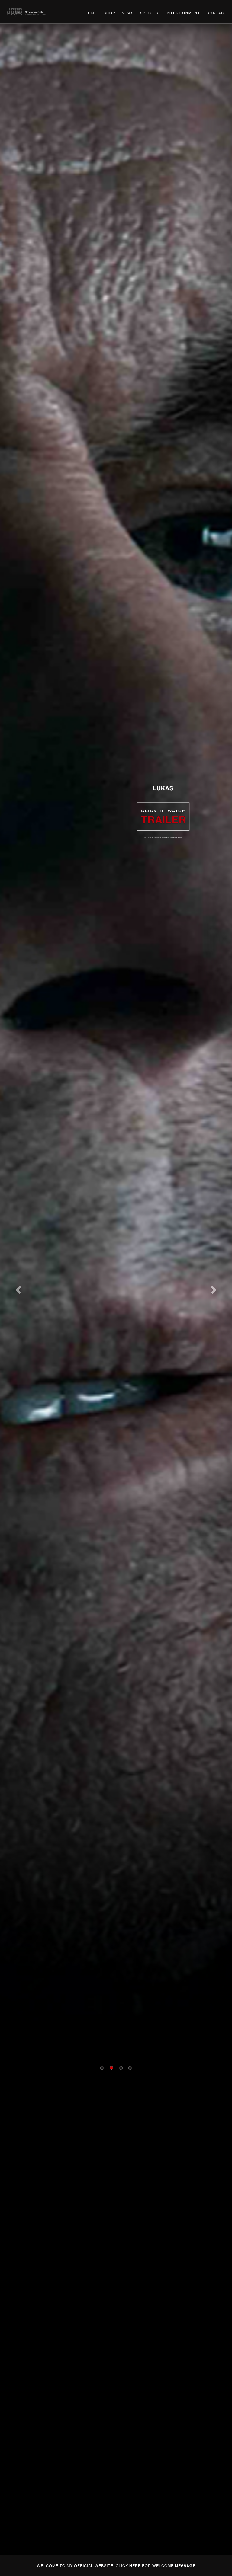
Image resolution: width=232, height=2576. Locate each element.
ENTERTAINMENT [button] (182, 13)
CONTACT (217, 13)
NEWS (128, 13)
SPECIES (149, 13)
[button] (17, 1288)
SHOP (110, 13)
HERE (135, 2566)
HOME (91, 13)
